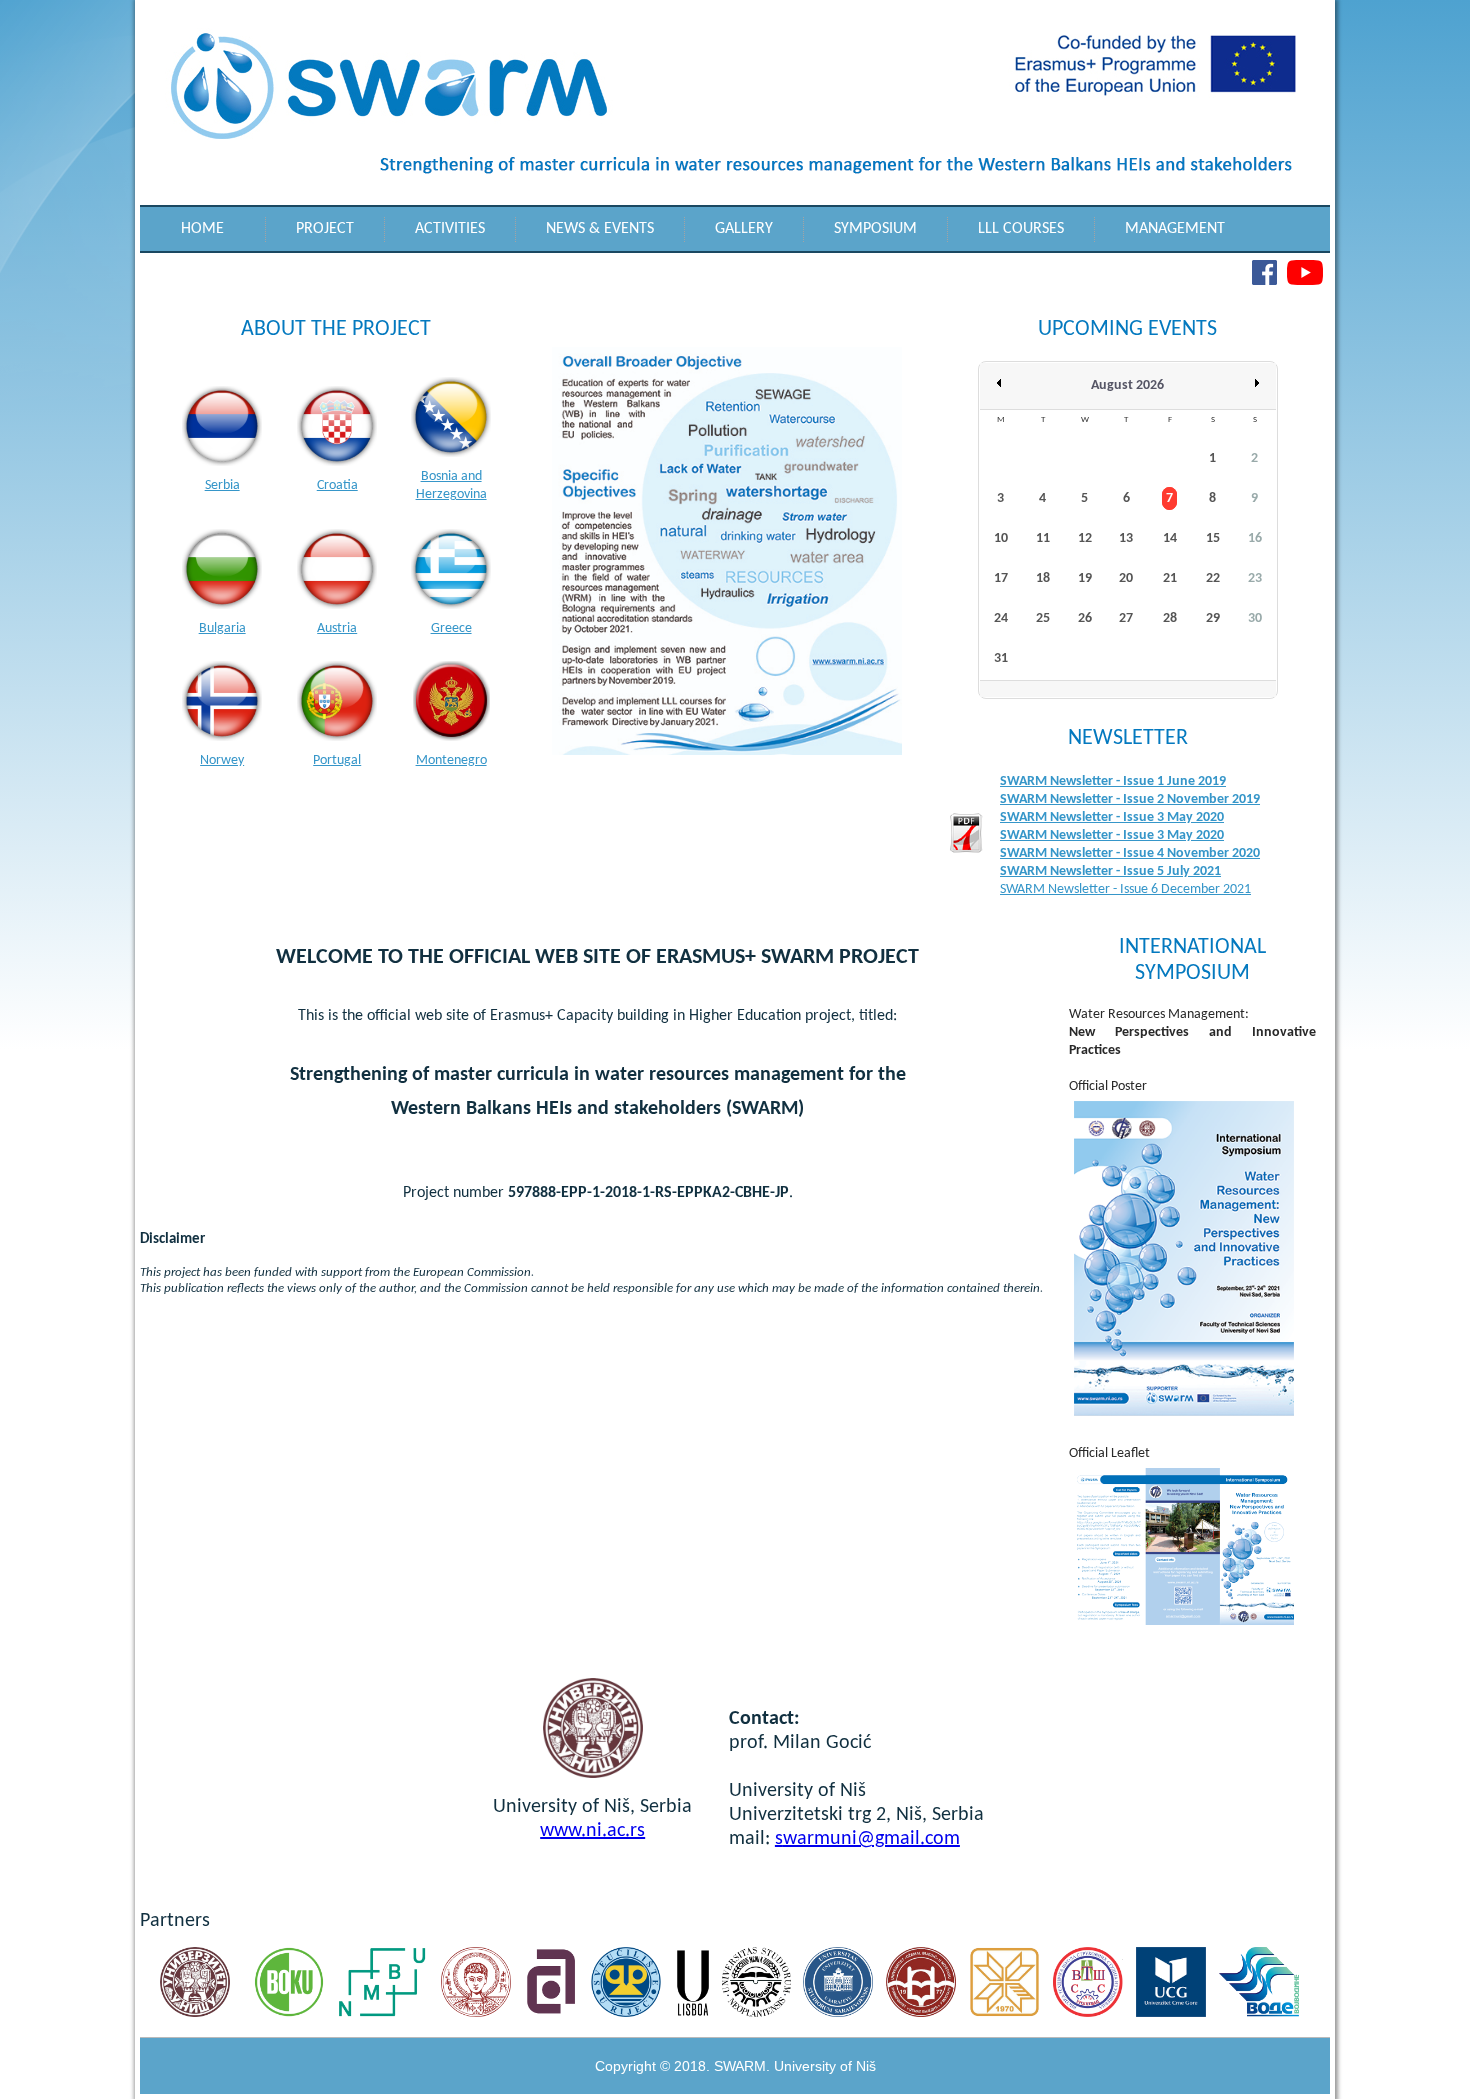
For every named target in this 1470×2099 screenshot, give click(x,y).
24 (1001, 618)
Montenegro (451, 760)
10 (1001, 538)
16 (1255, 538)
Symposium (875, 229)
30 (1255, 618)
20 (1126, 578)
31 (1001, 658)
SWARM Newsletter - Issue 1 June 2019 (1113, 781)
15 (1213, 538)
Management (1175, 229)
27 (1126, 618)
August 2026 (1127, 385)
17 (1001, 578)
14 (1170, 538)
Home (202, 229)
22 (1213, 578)
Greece (451, 628)
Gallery (744, 229)
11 (1043, 538)
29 (1213, 618)
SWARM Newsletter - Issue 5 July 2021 (1110, 871)
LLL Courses (1021, 229)
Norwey (222, 760)
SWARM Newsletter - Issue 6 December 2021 (1125, 889)
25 (1043, 618)
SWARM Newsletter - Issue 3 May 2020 (1112, 817)
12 (1085, 538)
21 (1170, 578)
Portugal (337, 760)
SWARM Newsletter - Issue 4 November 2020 (1130, 853)
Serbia (222, 485)
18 (1043, 578)
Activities (450, 229)
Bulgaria (222, 628)
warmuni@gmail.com (871, 1839)
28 (1170, 618)
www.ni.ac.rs (592, 1831)
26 (1085, 618)
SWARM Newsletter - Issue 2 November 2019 (1130, 799)
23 (1255, 578)
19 (1085, 578)
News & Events (600, 229)
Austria (337, 628)
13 (1126, 538)
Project (325, 229)
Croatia (337, 485)
